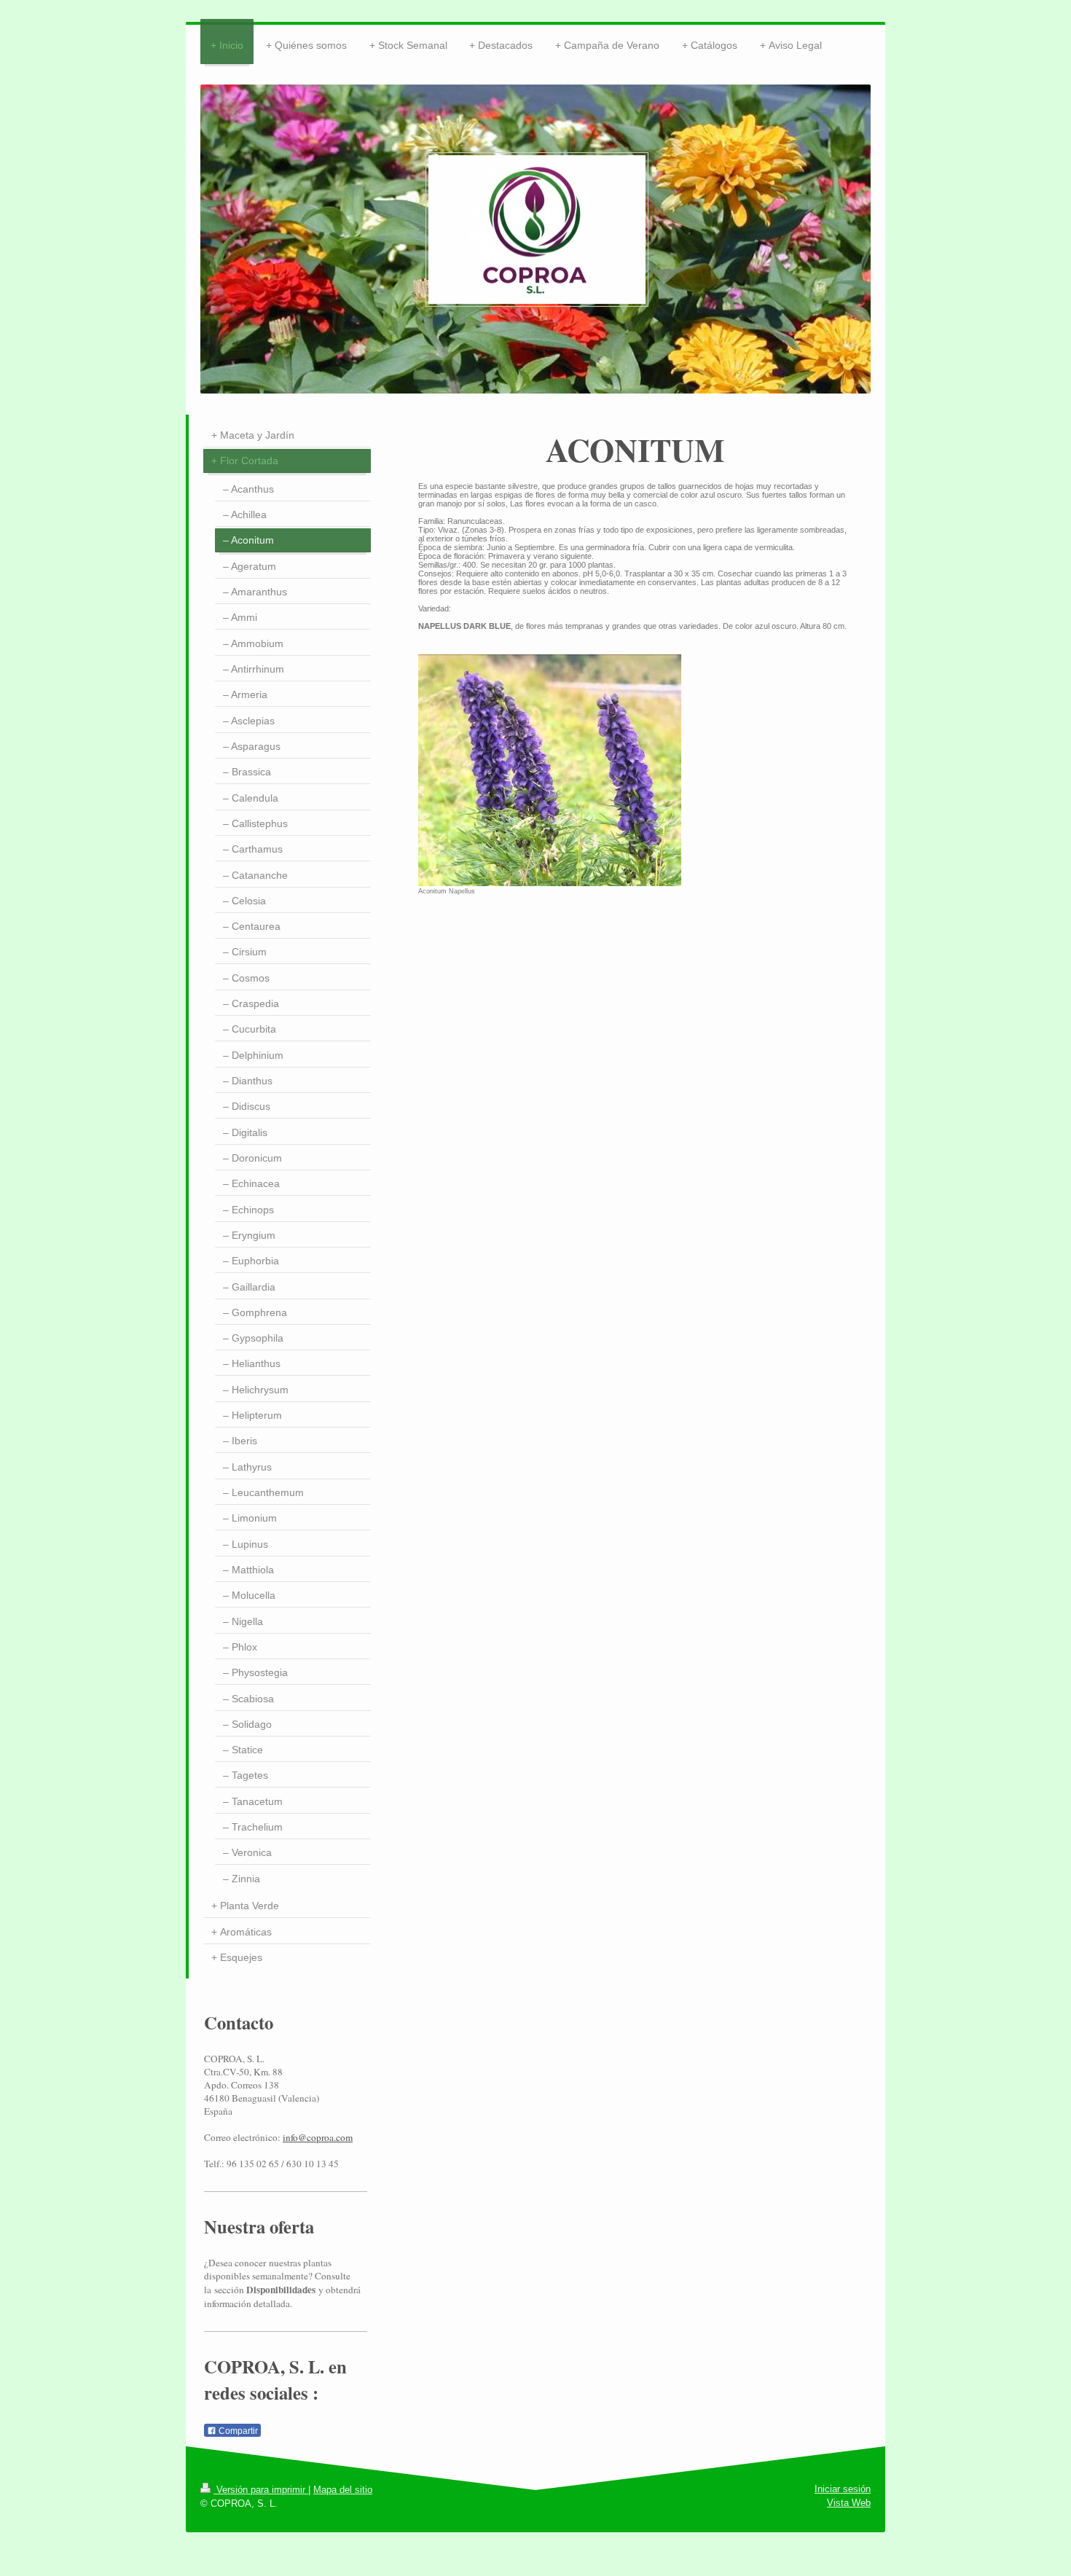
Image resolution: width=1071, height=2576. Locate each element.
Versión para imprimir (261, 2490)
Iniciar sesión (843, 2489)
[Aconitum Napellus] (550, 770)
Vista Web (849, 2503)
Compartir (237, 2431)
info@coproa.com (318, 2137)
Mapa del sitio (343, 2490)
